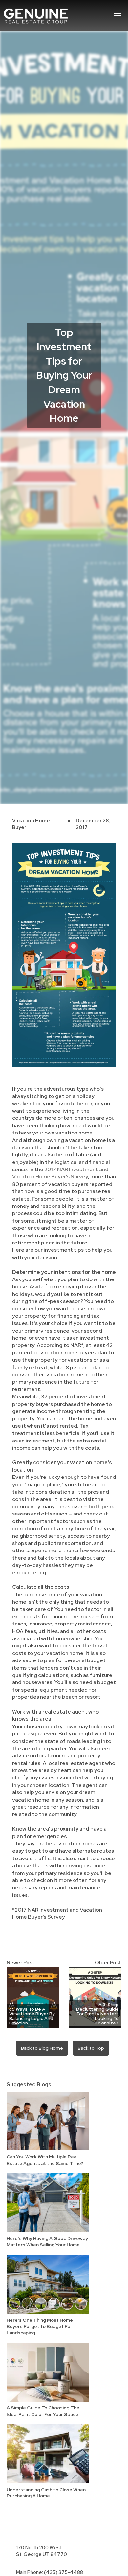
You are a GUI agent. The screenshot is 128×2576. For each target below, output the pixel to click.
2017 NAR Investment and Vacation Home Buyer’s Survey (61, 1173)
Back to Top (91, 2048)
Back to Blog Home (42, 2048)
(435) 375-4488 (64, 2572)
